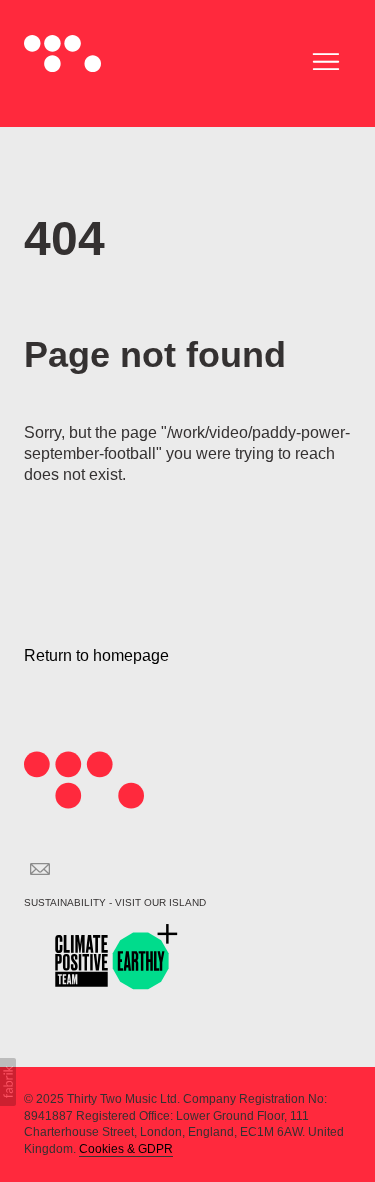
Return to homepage (96, 655)
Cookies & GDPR (126, 1149)
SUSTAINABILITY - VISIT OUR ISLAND (115, 902)
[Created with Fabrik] (8, 1082)
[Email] (40, 869)
